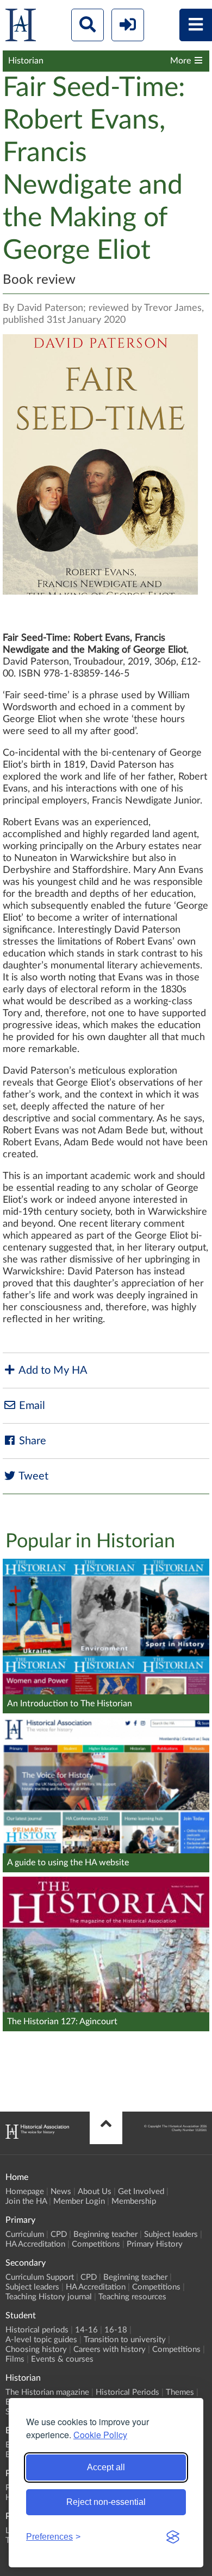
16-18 (116, 2330)
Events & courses (62, 2359)
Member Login (79, 2201)
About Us (95, 2192)
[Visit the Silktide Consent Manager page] (173, 2537)
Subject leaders (171, 2234)
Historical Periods (127, 2392)
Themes (180, 2392)
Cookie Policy (100, 2435)
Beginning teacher (105, 2234)
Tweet (32, 1476)
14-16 (86, 2330)
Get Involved (141, 2192)
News (61, 2192)
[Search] (88, 25)
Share (31, 1441)
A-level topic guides (41, 2340)
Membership (134, 2201)
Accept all (106, 2467)
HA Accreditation (35, 2244)
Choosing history (36, 2349)
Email (31, 1406)
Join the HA (26, 2201)
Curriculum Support (40, 2277)
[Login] (128, 25)
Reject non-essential (106, 2502)
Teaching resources (132, 2297)
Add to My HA (52, 1370)
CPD (59, 2234)
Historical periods (37, 2330)
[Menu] (196, 25)
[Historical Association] (21, 27)
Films (15, 2359)
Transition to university (125, 2340)
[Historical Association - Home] (37, 2136)
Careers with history (110, 2349)
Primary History (155, 2244)
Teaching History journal (49, 2297)
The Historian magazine (47, 2392)
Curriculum (25, 2234)
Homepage (25, 2192)
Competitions (96, 2244)
